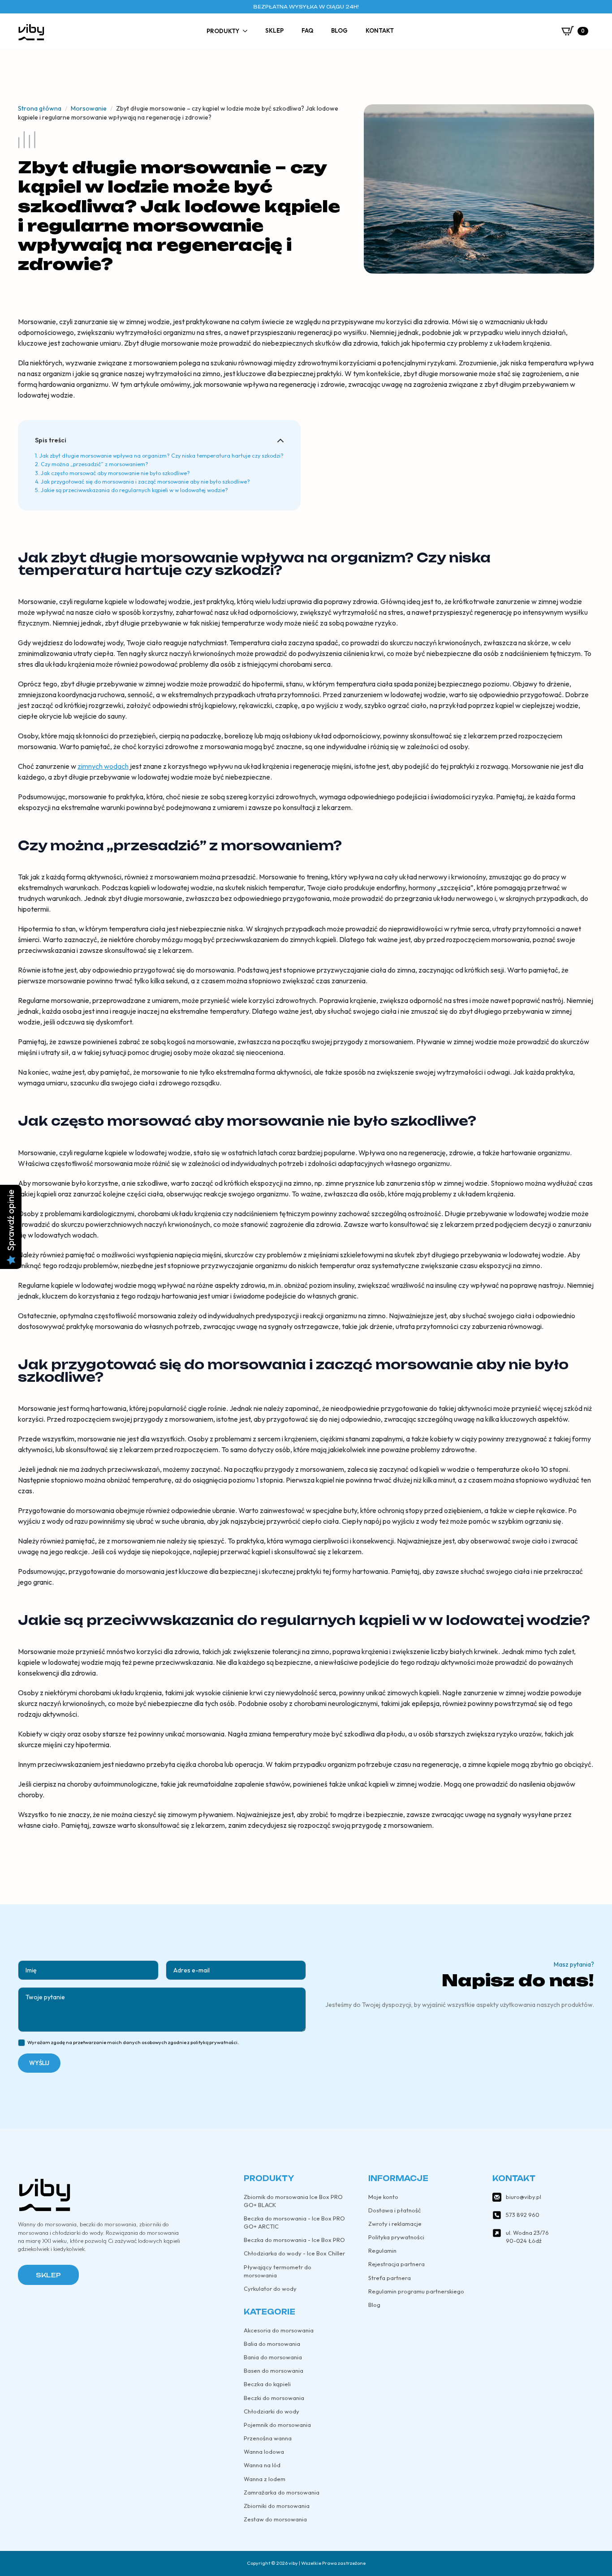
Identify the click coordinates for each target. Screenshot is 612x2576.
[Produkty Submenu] (248, 31)
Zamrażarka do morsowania (282, 2492)
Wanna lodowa (264, 2452)
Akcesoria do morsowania (279, 2330)
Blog (339, 30)
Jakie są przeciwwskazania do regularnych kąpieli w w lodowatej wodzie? (134, 490)
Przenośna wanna (268, 2438)
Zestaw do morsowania (275, 2519)
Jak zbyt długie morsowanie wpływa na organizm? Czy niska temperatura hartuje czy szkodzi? (162, 456)
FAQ (307, 30)
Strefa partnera (390, 2278)
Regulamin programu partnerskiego (416, 2291)
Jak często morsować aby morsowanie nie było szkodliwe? (115, 473)
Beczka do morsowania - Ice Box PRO (294, 2240)
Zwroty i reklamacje (395, 2224)
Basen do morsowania (274, 2370)
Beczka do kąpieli (267, 2384)
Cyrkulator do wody (270, 2289)
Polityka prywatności (396, 2237)
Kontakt (380, 30)
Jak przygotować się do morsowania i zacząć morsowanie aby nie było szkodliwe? (145, 482)
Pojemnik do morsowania (277, 2425)
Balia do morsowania (272, 2344)
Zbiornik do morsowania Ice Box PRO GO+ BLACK (293, 2201)
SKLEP (48, 2275)
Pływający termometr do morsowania (278, 2271)
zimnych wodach (103, 766)
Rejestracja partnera (397, 2264)
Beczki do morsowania (274, 2398)
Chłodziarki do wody (272, 2411)
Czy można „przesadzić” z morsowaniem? (95, 464)
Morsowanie (89, 108)
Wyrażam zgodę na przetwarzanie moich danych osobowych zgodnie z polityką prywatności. (133, 2042)
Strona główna (40, 108)
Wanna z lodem (265, 2479)
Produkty (223, 31)
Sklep (274, 30)
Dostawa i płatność (394, 2210)
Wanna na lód (262, 2465)
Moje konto (383, 2197)
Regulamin (382, 2250)
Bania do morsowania (273, 2357)
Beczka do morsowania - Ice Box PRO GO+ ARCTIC (294, 2222)
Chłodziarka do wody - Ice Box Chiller (294, 2253)
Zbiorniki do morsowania (277, 2506)
